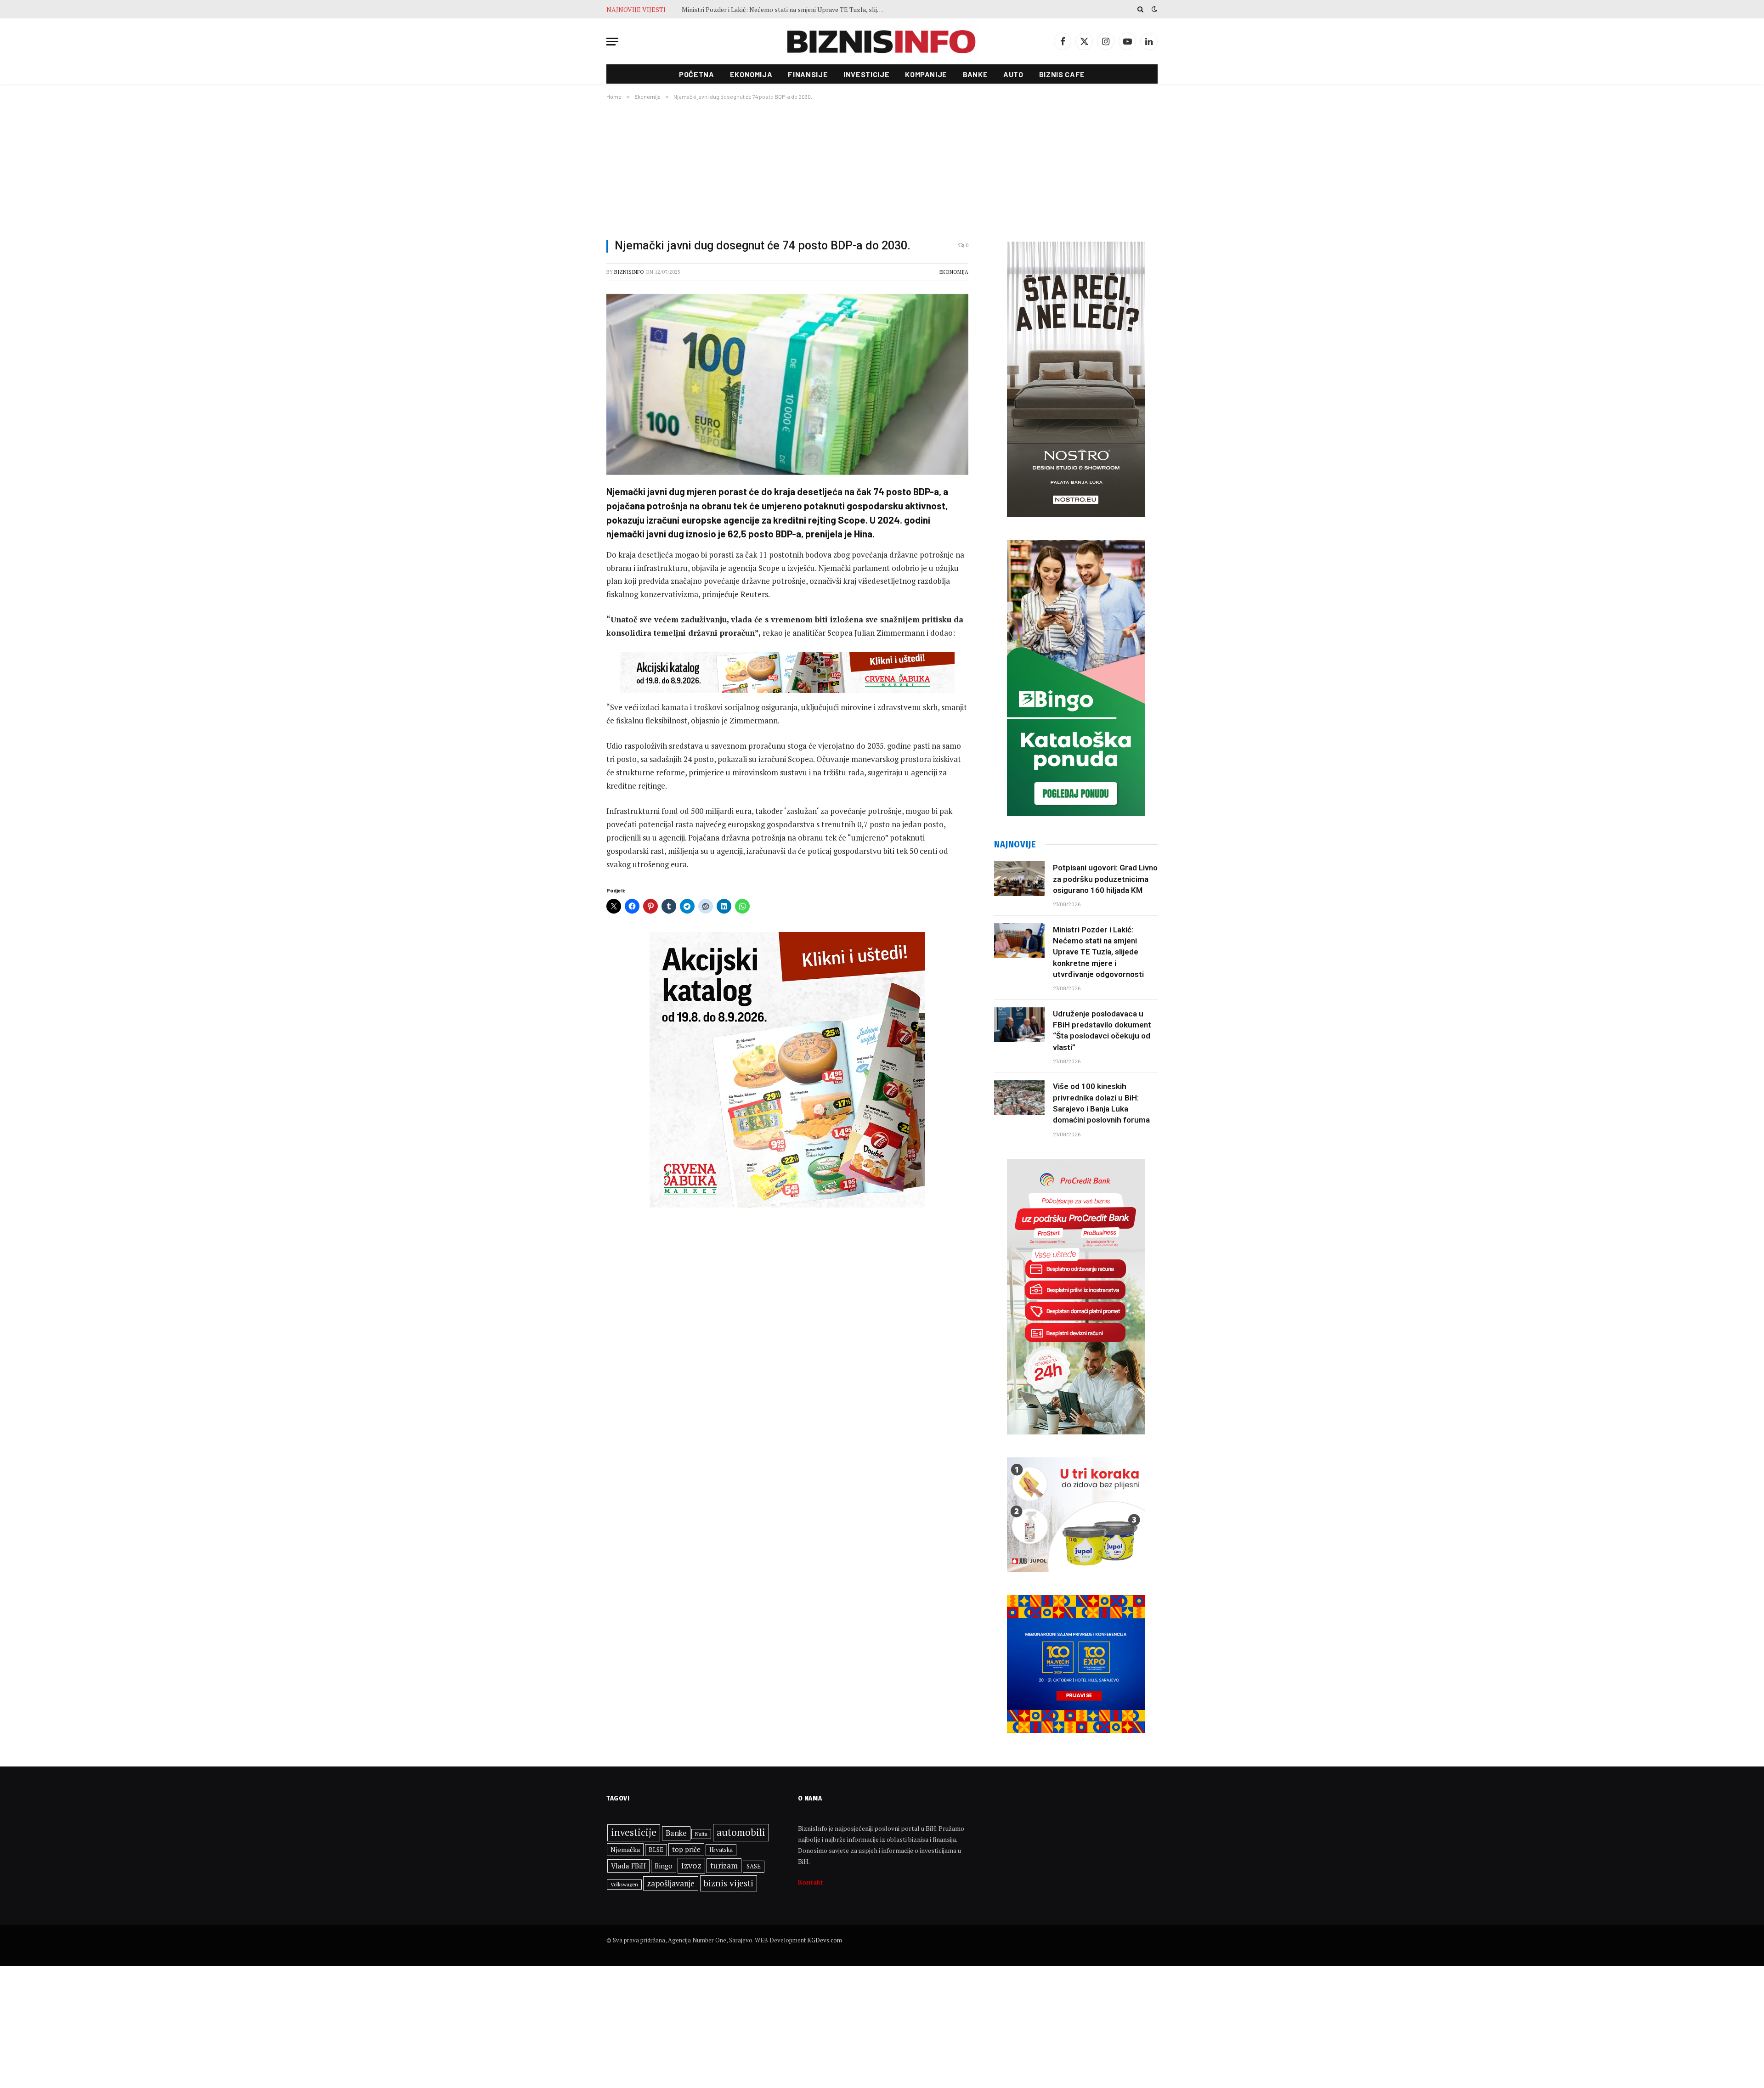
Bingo (664, 1866)
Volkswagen (624, 1884)
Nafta (701, 1834)
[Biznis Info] (882, 42)
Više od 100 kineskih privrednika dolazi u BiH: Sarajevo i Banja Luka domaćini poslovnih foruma (1101, 1103)
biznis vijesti (729, 1883)
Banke (975, 74)
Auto (1013, 74)
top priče (686, 1849)
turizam (724, 1865)
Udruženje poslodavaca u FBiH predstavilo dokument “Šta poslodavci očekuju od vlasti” (785, 10)
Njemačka (625, 1849)
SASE (754, 1866)
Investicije (866, 74)
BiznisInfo (629, 272)
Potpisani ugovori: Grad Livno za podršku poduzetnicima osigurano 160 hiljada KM (1105, 879)
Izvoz (691, 1865)
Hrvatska (721, 1850)
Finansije (808, 74)
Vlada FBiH (628, 1866)
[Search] (1140, 9)
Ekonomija (751, 74)
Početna (696, 74)
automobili (741, 1832)
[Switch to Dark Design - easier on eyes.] (1153, 9)
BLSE (656, 1850)
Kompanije (926, 74)
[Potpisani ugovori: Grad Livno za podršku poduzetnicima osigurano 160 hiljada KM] (1019, 879)
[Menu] (612, 42)
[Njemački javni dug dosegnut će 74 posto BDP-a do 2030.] (787, 384)
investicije (634, 1832)
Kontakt (811, 1882)
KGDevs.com (825, 1940)
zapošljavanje (671, 1883)
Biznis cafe (1062, 74)
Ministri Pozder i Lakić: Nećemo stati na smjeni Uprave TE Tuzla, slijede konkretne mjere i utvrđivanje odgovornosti (1098, 952)
